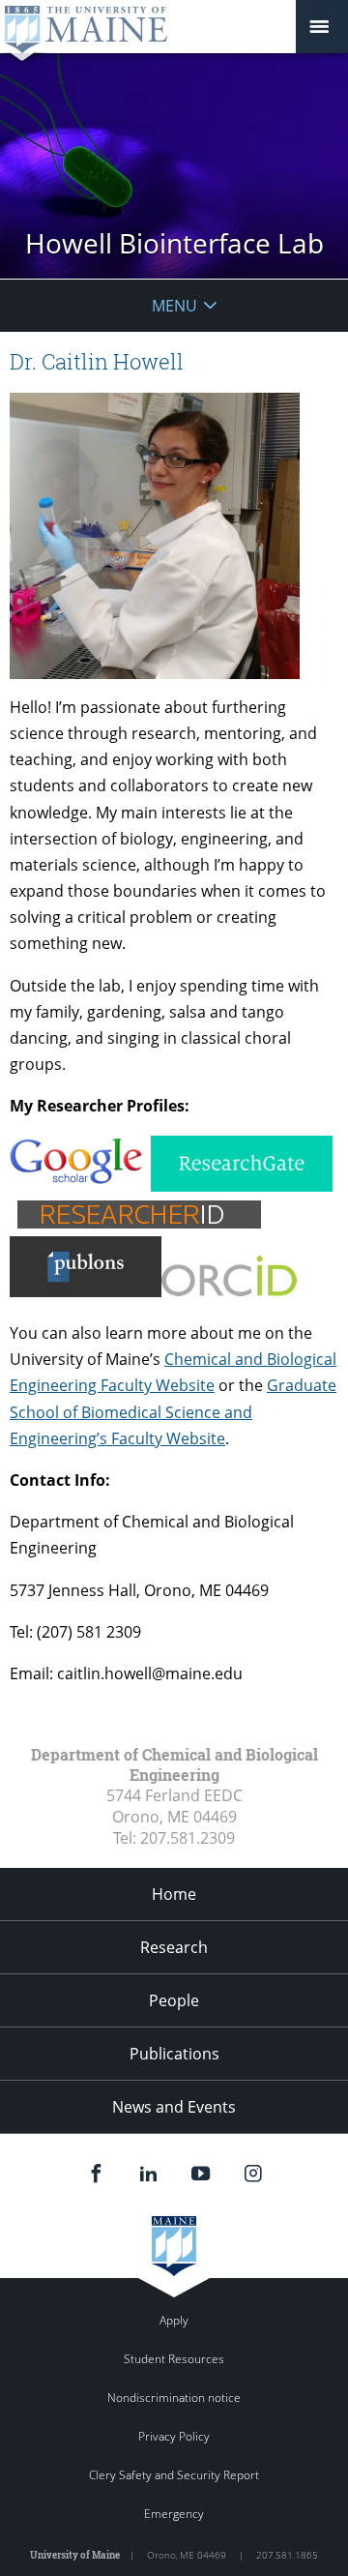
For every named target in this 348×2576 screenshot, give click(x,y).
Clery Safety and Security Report (174, 2475)
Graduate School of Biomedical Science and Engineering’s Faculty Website (173, 1411)
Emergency (174, 2514)
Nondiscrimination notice (174, 2398)
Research (174, 1947)
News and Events (174, 2107)
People (174, 2000)
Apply (174, 2320)
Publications (174, 2054)
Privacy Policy (174, 2436)
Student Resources (174, 2359)
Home (174, 1894)
